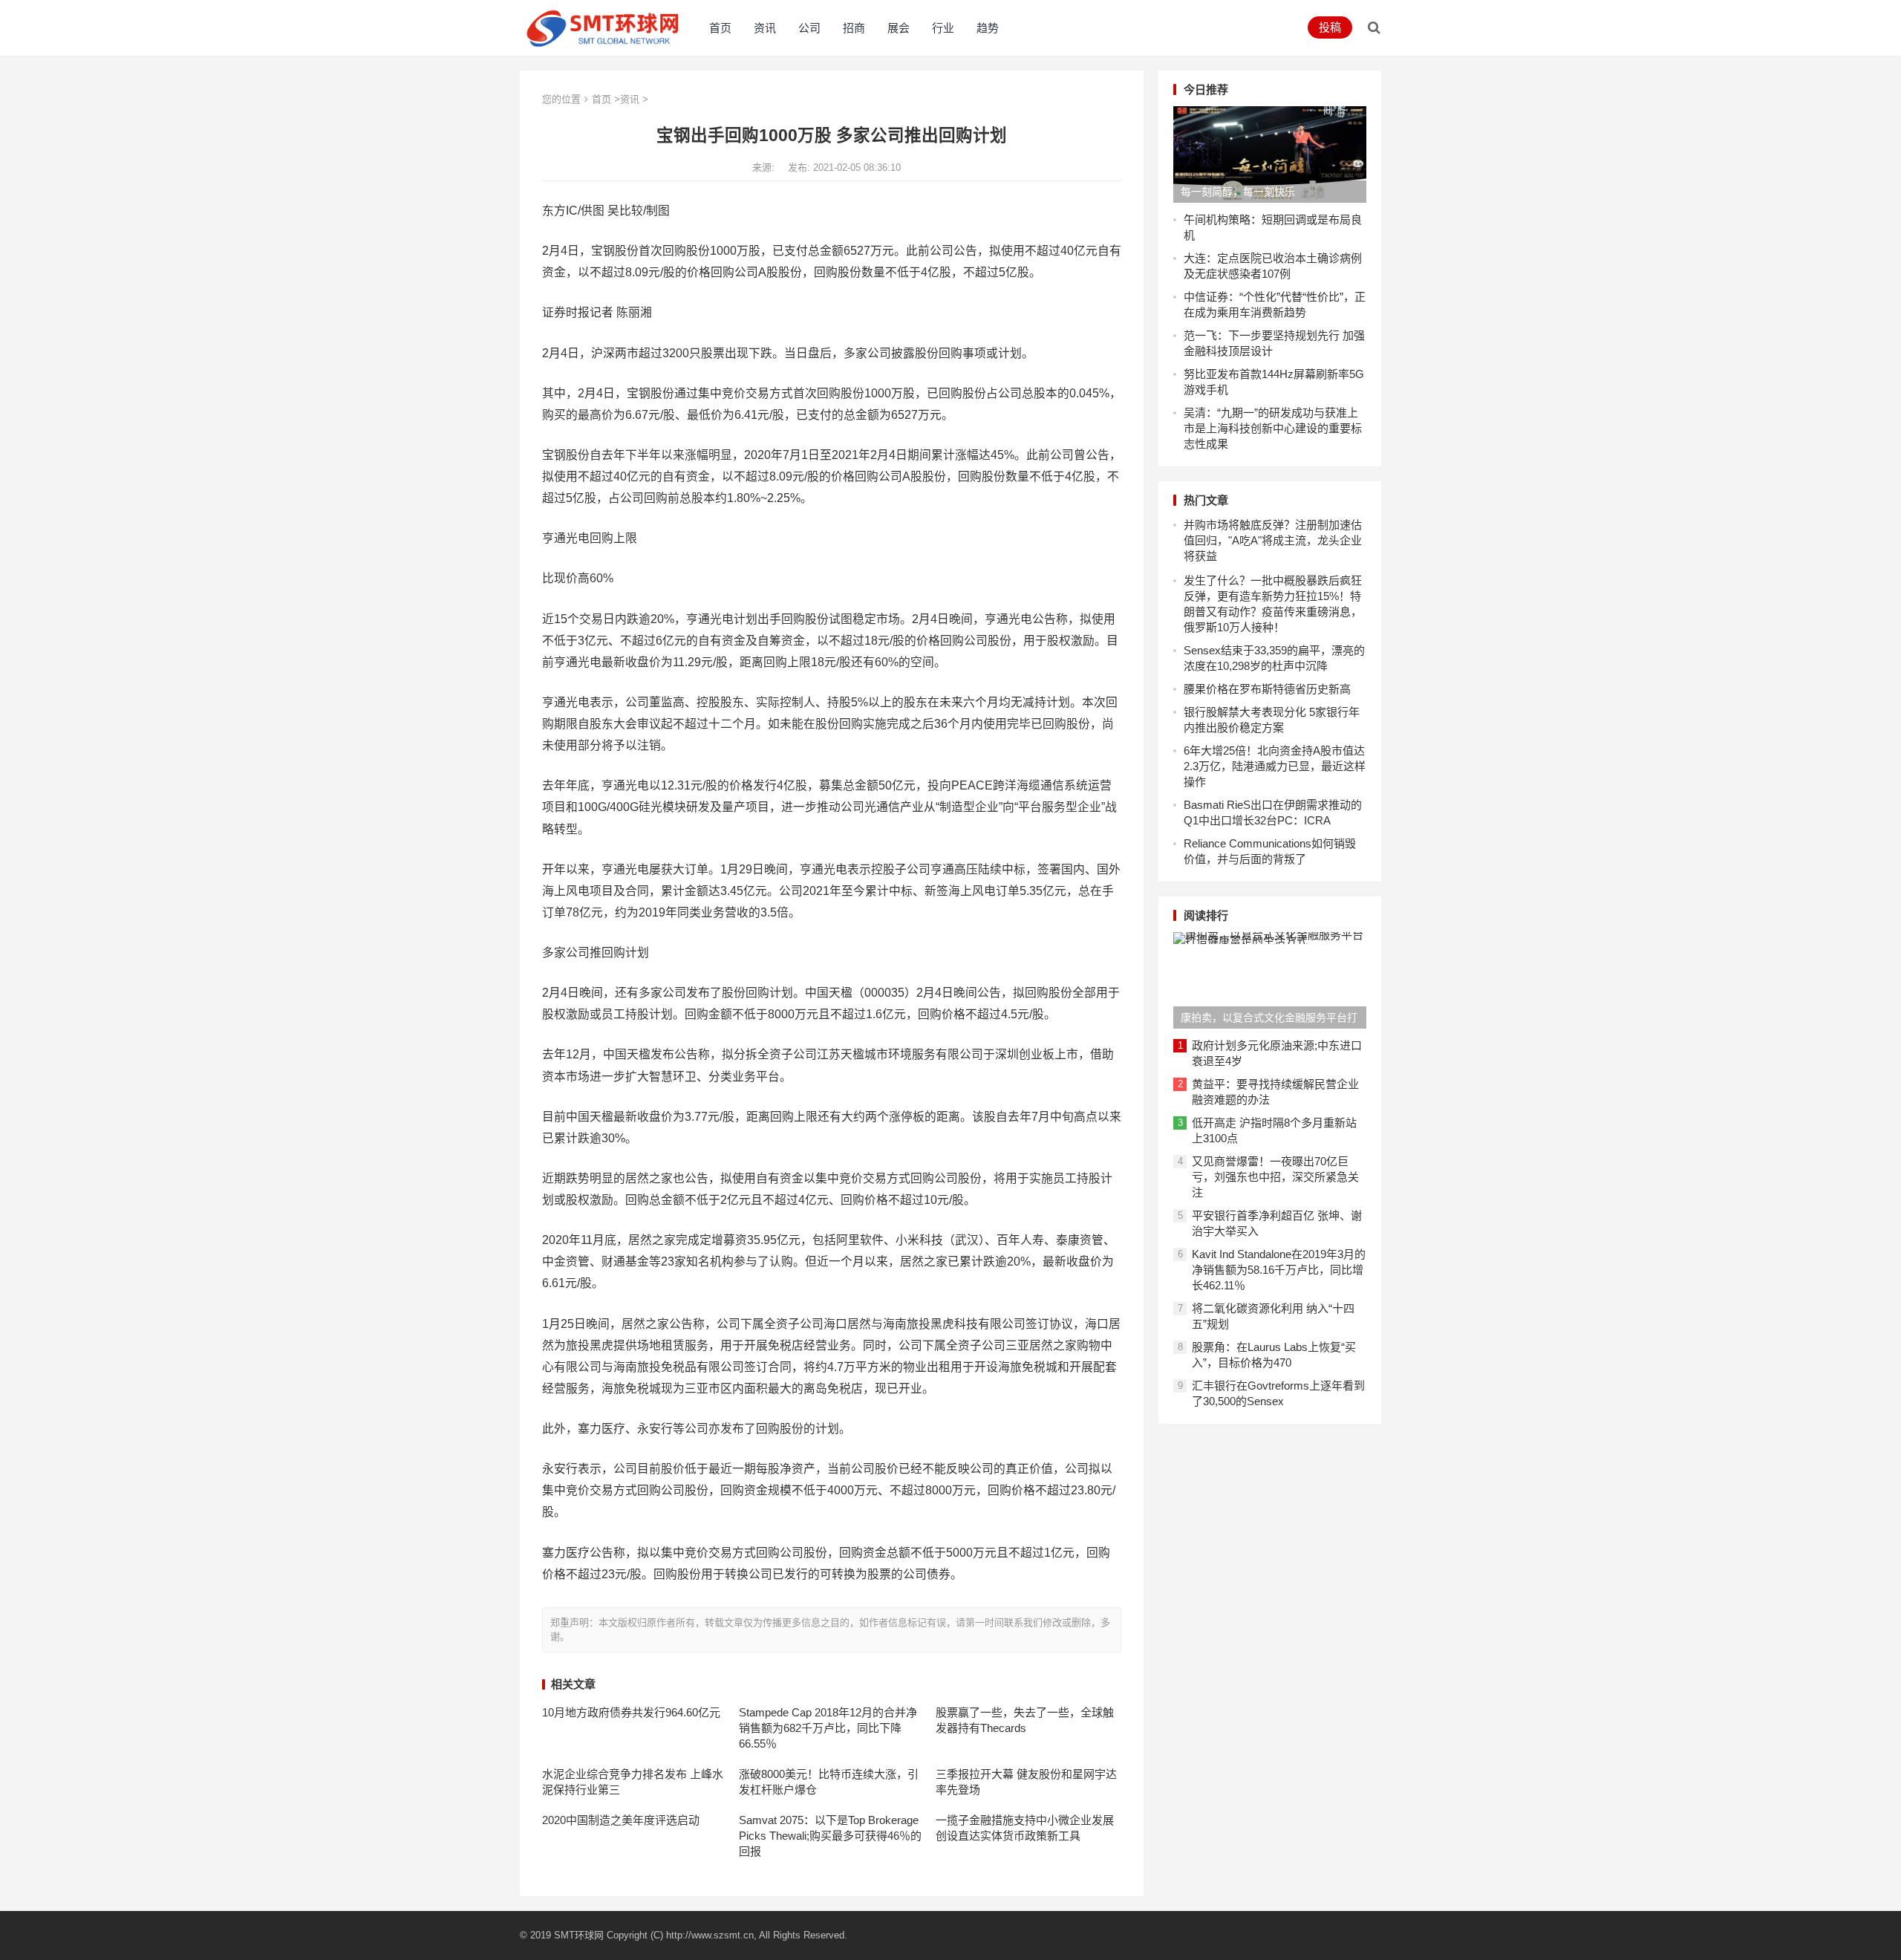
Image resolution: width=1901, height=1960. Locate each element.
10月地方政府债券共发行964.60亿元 (631, 1712)
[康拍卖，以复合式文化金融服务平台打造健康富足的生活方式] (1270, 980)
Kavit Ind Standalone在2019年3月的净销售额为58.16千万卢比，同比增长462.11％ (1279, 1270)
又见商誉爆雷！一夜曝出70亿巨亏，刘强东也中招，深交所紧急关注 (1275, 1177)
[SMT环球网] (603, 26)
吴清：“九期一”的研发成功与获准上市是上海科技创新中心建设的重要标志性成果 (1273, 428)
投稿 (1330, 27)
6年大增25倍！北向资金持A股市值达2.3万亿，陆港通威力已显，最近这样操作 (1275, 766)
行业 (943, 28)
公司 (809, 28)
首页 (720, 28)
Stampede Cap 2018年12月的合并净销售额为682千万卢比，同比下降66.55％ (828, 1728)
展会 (899, 28)
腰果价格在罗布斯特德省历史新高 (1267, 689)
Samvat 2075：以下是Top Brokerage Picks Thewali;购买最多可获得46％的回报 (830, 1836)
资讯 (765, 28)
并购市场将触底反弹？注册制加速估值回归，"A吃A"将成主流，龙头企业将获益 (1273, 540)
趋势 (988, 28)
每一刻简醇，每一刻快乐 (1238, 192)
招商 (854, 28)
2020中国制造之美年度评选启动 (621, 1820)
